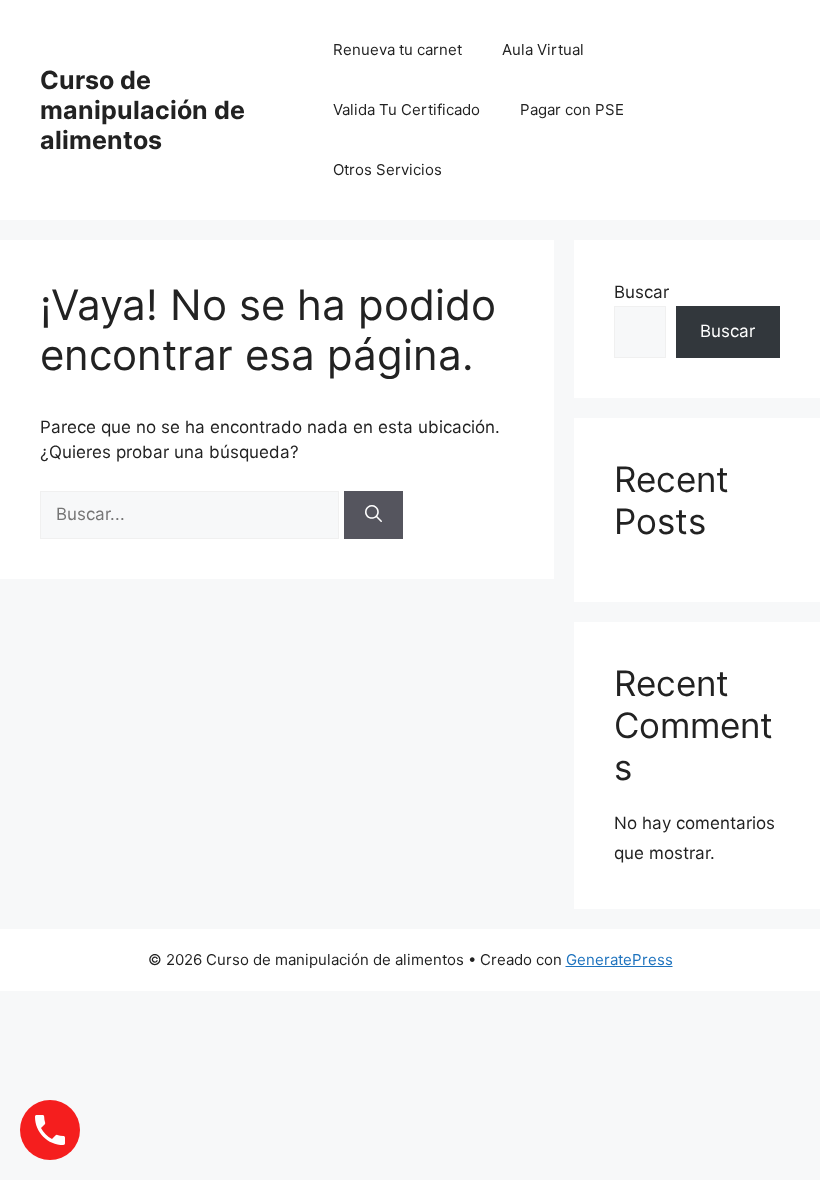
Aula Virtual (543, 49)
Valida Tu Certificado (406, 109)
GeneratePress (619, 959)
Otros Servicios (387, 169)
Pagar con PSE (572, 109)
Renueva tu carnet (397, 49)
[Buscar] (373, 515)
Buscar (641, 292)
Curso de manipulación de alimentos (142, 110)
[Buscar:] (192, 514)
